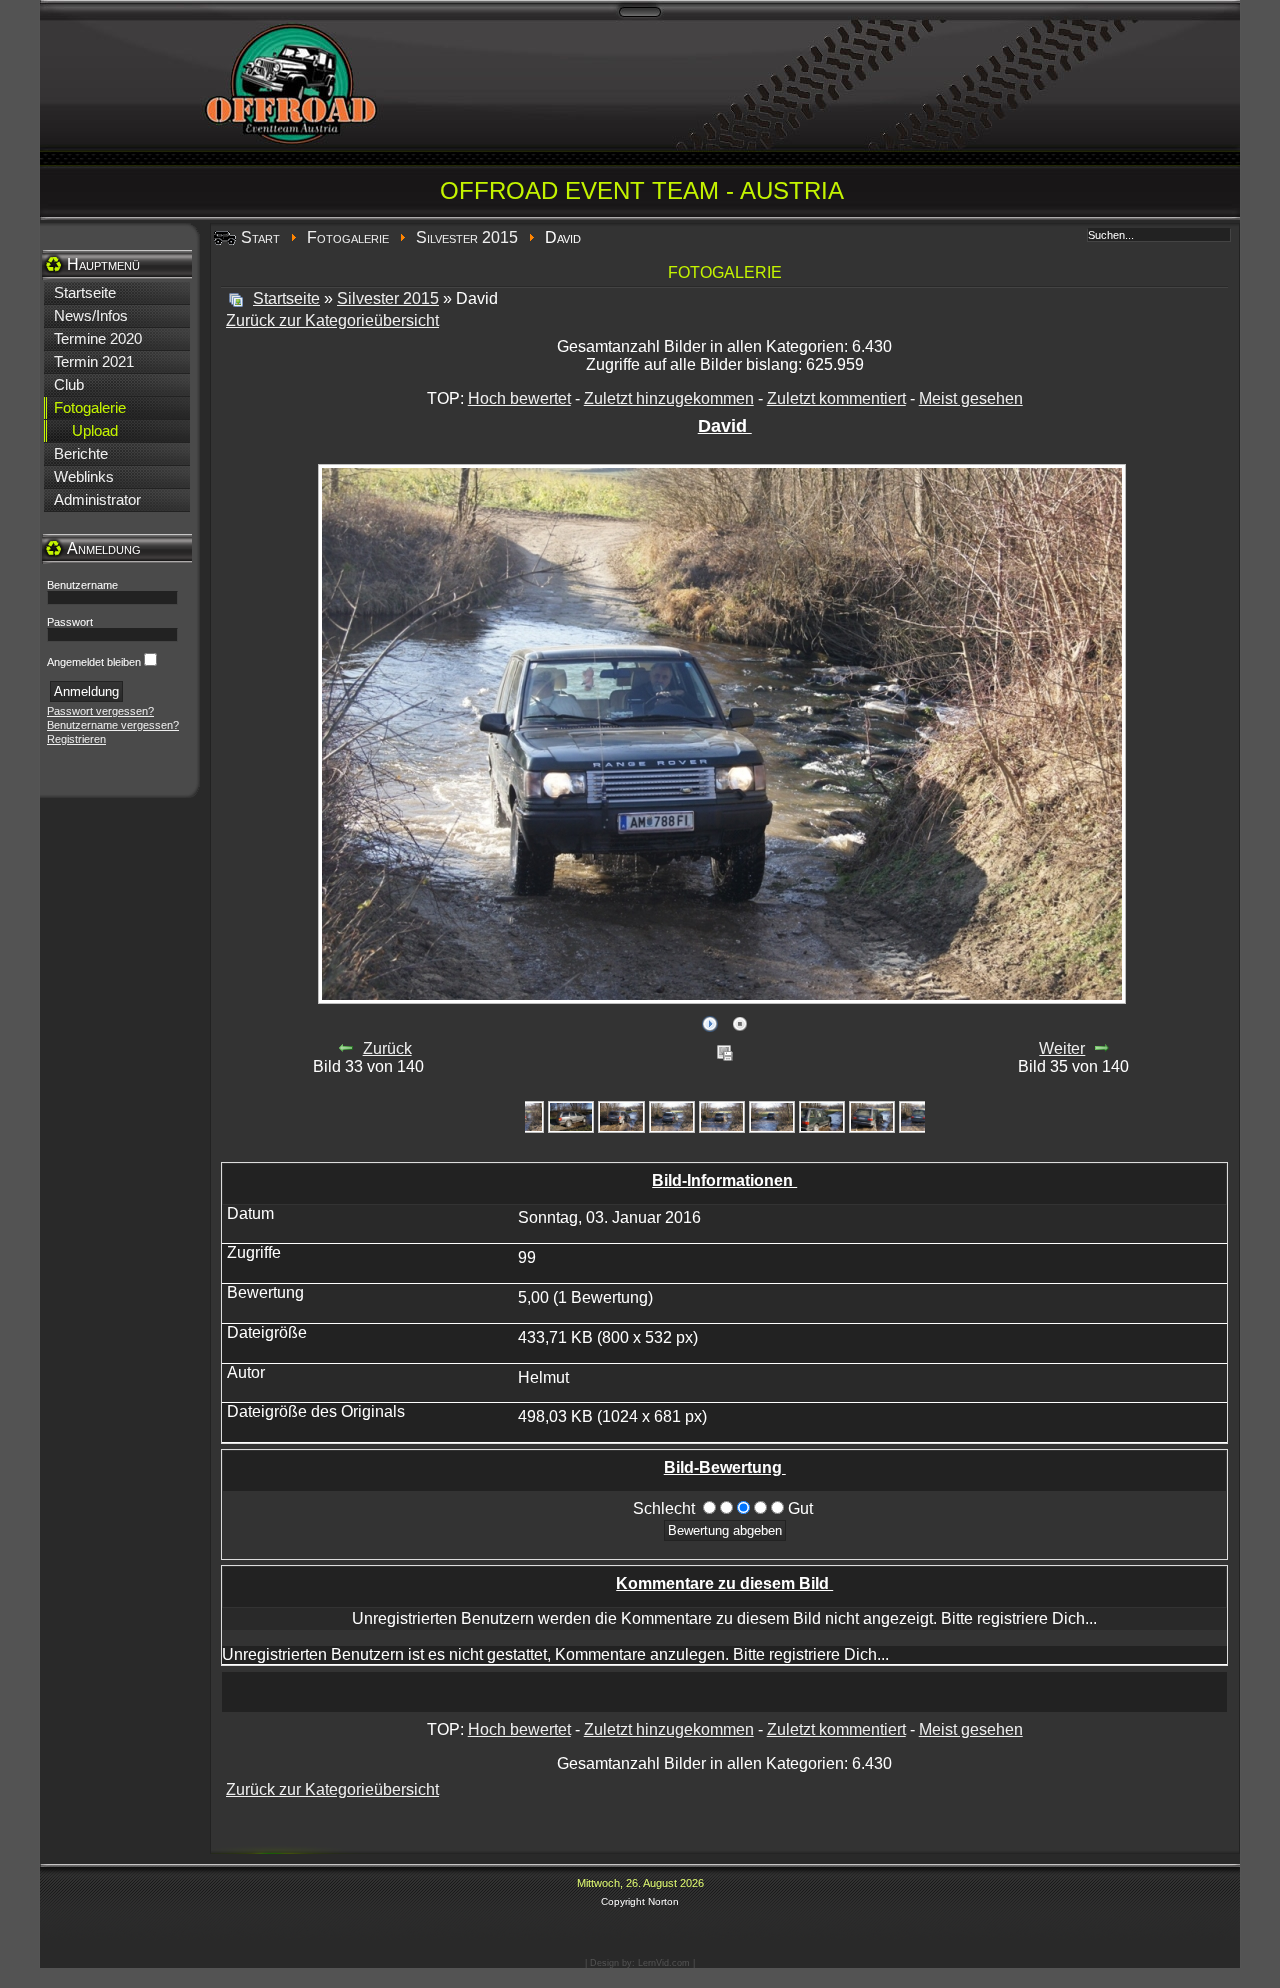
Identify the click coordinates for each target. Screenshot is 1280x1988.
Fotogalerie (348, 237)
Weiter (1062, 1048)
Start (260, 237)
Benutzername (82, 585)
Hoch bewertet (519, 398)
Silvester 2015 (467, 237)
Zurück (387, 1048)
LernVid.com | (666, 1963)
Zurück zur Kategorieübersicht (332, 320)
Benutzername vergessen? (113, 725)
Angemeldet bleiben (94, 662)
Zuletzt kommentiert (836, 398)
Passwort (70, 622)
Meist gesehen (971, 398)
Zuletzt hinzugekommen (669, 398)
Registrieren (76, 739)
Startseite (286, 298)
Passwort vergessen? (100, 711)
